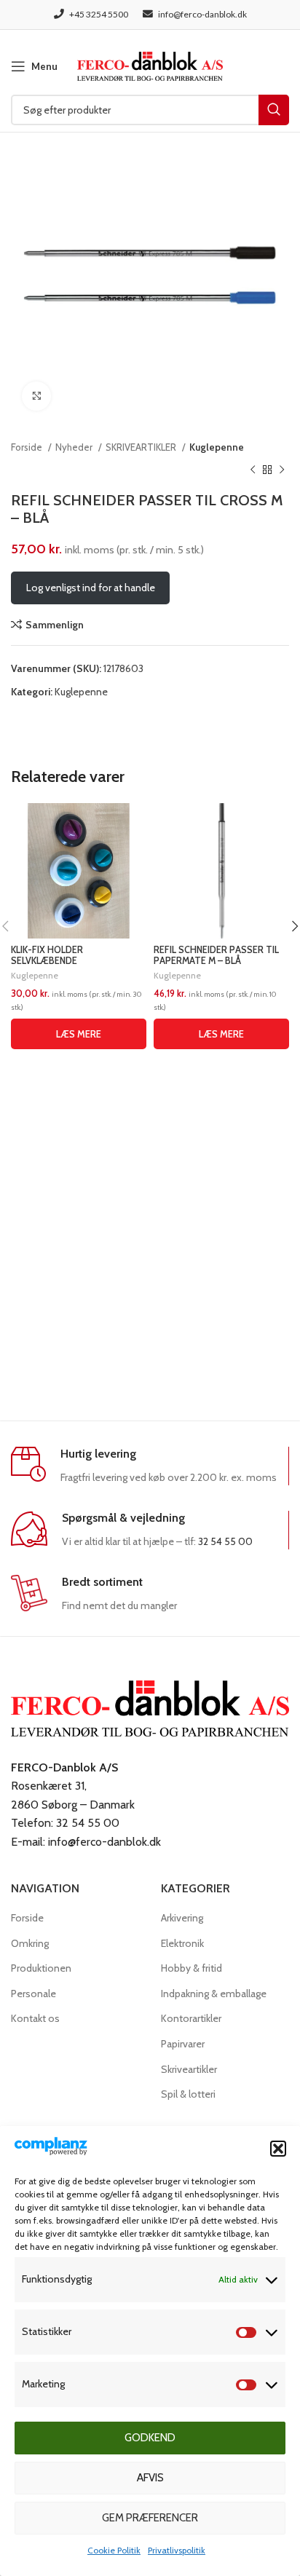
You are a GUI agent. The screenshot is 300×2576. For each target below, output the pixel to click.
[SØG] (274, 110)
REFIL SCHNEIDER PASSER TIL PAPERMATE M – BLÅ (216, 955)
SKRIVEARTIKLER (142, 447)
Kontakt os (35, 2018)
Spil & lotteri (188, 2094)
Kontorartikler (191, 2018)
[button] (278, 2149)
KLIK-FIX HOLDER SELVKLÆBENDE (47, 955)
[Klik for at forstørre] (36, 396)
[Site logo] (150, 65)
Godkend (150, 2438)
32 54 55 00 (225, 1541)
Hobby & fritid (192, 1968)
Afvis (150, 2478)
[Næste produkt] (282, 470)
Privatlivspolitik (177, 2550)
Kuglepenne (217, 447)
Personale (33, 1994)
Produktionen (41, 1968)
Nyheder (75, 447)
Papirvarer (183, 2044)
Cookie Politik (114, 2550)
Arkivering (182, 1918)
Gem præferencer (150, 2518)
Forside (28, 447)
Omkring (30, 1943)
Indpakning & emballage (214, 1994)
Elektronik (182, 1943)
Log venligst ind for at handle (91, 588)
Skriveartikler (189, 2069)
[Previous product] (253, 470)
